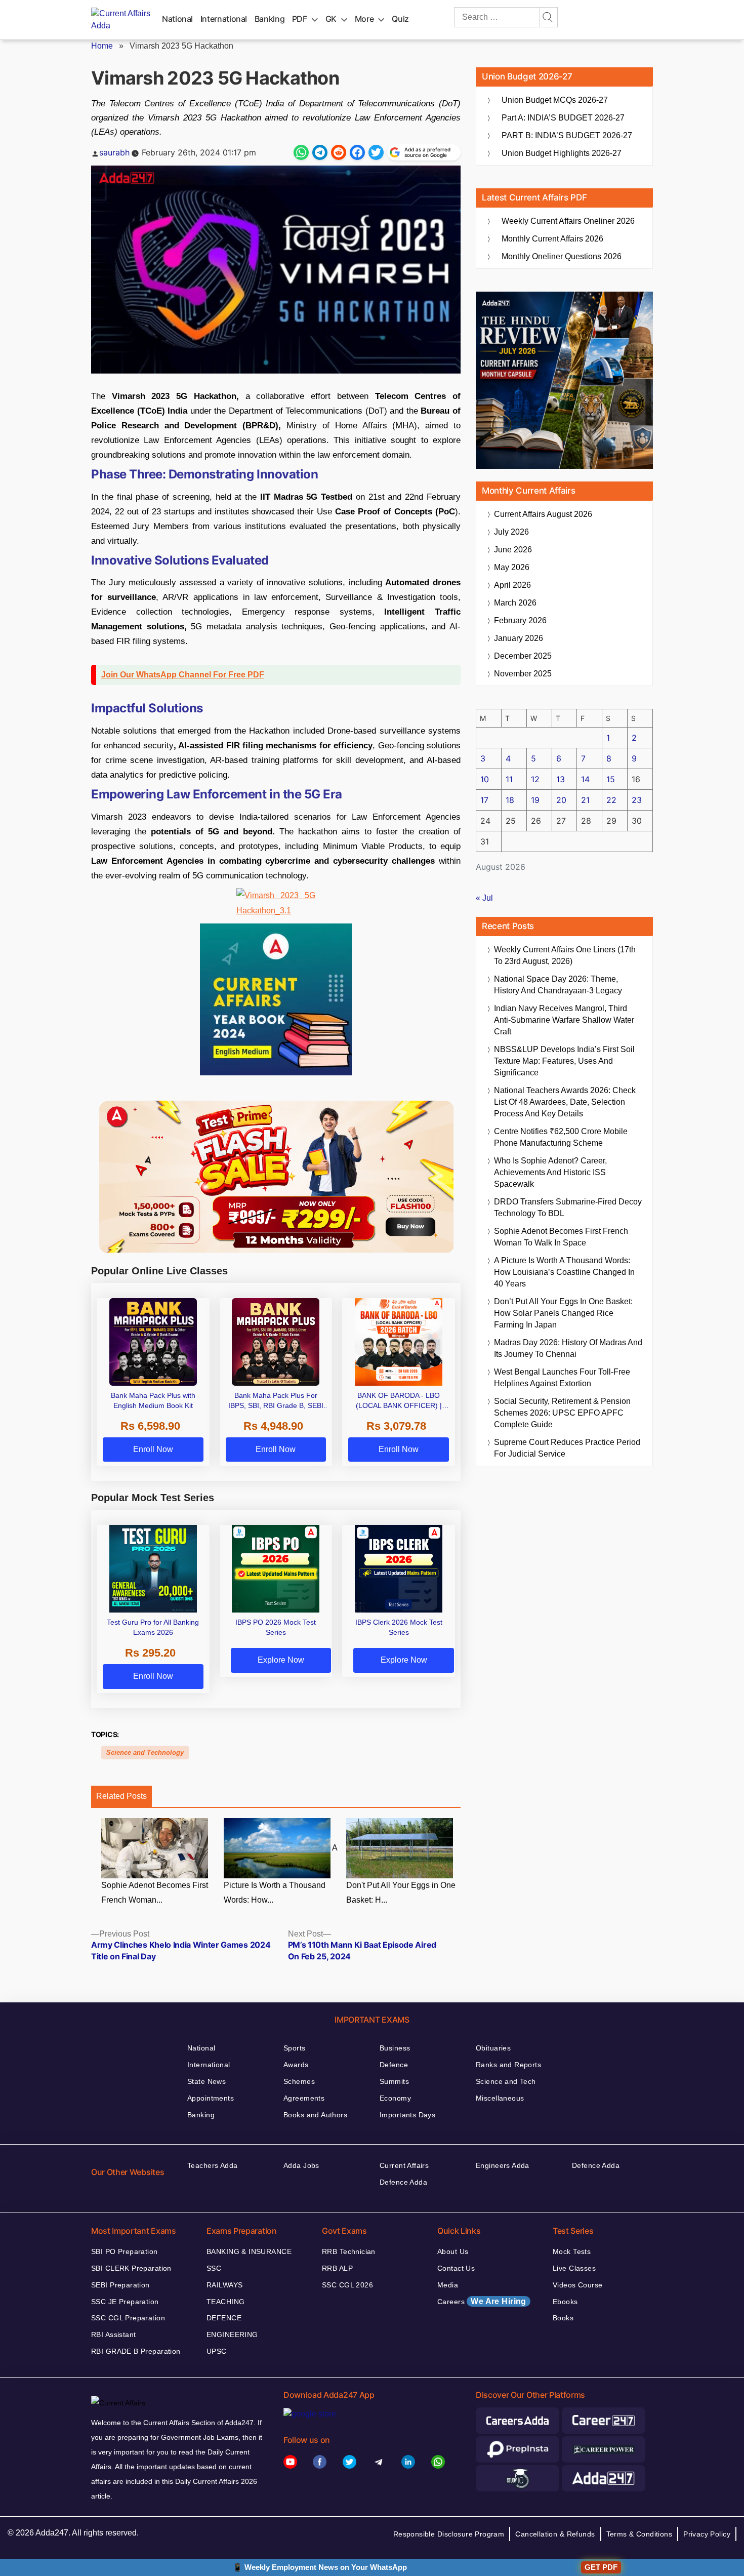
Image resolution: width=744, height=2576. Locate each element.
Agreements (304, 2098)
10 (485, 779)
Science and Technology (145, 1753)
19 (535, 800)
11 (509, 779)
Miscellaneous (500, 2098)
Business (395, 2048)
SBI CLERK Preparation (131, 2268)
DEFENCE (224, 2318)
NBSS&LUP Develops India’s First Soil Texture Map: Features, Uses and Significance (564, 1061)
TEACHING (225, 2302)
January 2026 (519, 638)
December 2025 (523, 656)
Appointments (211, 2098)
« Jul (484, 898)
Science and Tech (506, 2081)
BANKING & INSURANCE (249, 2251)
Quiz (400, 19)
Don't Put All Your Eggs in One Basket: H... (401, 1893)
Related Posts (121, 1796)
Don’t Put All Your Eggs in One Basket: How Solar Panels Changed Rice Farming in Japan (563, 1313)
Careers (482, 2301)
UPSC (217, 2351)
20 (561, 800)
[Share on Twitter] (376, 152)
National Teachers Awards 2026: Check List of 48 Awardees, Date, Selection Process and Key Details (565, 1102)
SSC (214, 2268)
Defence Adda (403, 2182)
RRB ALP (337, 2268)
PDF (300, 19)
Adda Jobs (301, 2165)
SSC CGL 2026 (347, 2285)
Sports (295, 2048)
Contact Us (456, 2268)
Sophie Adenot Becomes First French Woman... (155, 1893)
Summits (394, 2081)
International (224, 19)
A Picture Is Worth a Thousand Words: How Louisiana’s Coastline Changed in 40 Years (564, 1272)
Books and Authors (315, 2115)
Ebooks (565, 2302)
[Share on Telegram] (320, 152)
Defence (394, 2065)
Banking (270, 19)
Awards (296, 2065)
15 (611, 779)
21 (585, 800)
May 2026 (512, 567)
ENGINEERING (232, 2334)
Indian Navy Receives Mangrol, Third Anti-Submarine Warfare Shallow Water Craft (564, 1020)
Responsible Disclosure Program (449, 2534)
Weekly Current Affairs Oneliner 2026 (568, 221)
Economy (395, 2098)
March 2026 (515, 603)
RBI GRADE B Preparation (136, 2351)
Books (563, 2318)
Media (448, 2285)
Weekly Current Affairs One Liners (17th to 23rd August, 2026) (565, 955)
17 (484, 800)
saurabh (114, 152)
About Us (453, 2251)
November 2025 (523, 674)
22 (611, 800)
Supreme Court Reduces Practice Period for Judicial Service (567, 1448)
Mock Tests (572, 2251)
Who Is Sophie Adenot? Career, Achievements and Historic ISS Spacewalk (550, 1172)
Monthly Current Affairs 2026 (552, 239)
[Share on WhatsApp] (301, 152)
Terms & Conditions (639, 2534)
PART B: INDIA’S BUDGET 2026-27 (567, 135)
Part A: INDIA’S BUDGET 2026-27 (563, 118)
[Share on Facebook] (357, 152)
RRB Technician (349, 2251)
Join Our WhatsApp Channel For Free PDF (183, 675)
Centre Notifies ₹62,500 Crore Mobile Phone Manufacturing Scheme (561, 1137)
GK (331, 19)
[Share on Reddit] (339, 152)
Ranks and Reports (508, 2065)
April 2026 (512, 585)
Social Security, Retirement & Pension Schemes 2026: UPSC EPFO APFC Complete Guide (562, 1413)
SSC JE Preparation (125, 2302)
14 (585, 779)
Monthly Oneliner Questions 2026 (562, 256)
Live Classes (574, 2268)
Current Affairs (404, 2165)
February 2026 (520, 620)
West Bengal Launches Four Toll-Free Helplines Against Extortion (562, 1378)
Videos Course (577, 2285)
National (177, 19)
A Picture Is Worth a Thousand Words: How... (280, 1874)
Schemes (299, 2081)
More (364, 19)
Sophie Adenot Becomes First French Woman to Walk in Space (561, 1237)
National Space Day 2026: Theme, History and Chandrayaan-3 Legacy (558, 985)
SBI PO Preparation (125, 2251)
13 (561, 779)
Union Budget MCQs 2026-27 (555, 100)
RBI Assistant (113, 2334)
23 (637, 800)
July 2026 (511, 532)
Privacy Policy (707, 2534)
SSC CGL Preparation (128, 2318)
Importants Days (407, 2115)
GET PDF (601, 2567)
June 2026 (513, 550)
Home (102, 46)
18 (510, 800)
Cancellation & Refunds (555, 2534)
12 (535, 779)
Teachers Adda (212, 2165)
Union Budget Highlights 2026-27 (562, 153)
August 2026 (543, 514)
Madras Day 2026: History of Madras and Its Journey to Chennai (568, 1348)
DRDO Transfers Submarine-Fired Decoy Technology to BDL (568, 1207)
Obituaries (493, 2048)
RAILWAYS (224, 2285)
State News (206, 2081)
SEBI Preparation (120, 2285)
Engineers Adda (503, 2165)
